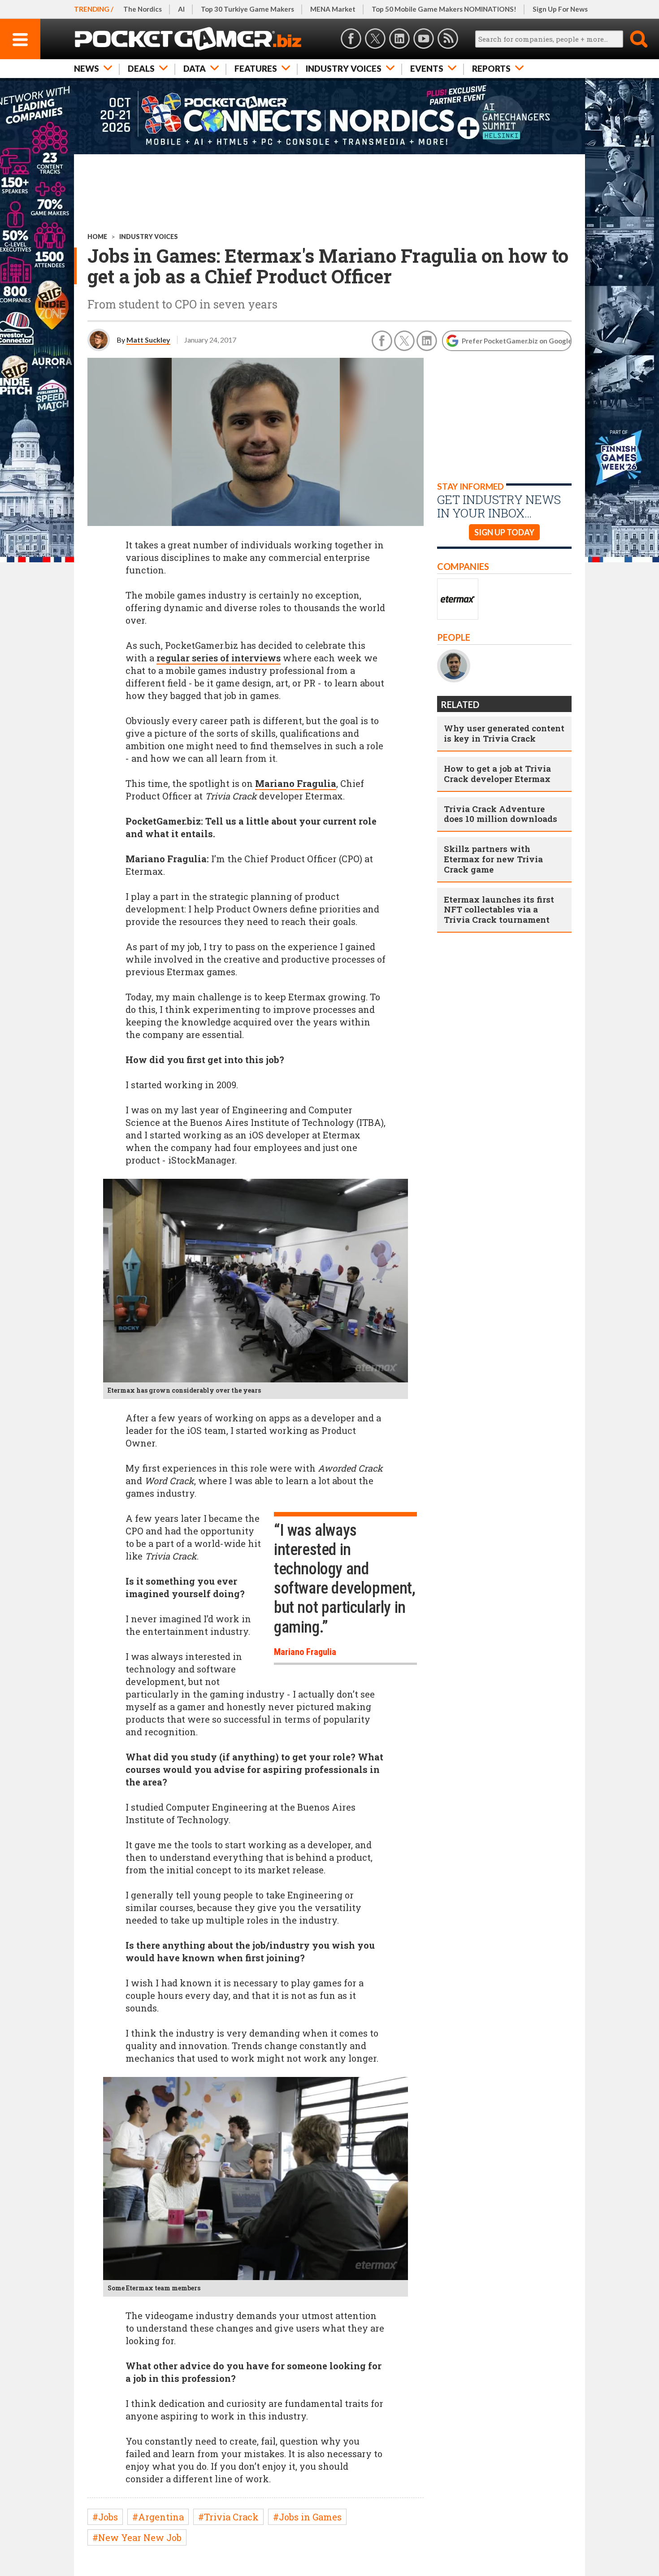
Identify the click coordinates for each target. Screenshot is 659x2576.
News (87, 68)
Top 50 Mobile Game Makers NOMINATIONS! (444, 9)
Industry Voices (344, 68)
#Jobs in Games (307, 2517)
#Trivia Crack (228, 2517)
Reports (491, 68)
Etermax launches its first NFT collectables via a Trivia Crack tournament (499, 910)
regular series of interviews (219, 658)
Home (97, 237)
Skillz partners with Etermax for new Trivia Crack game (493, 859)
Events (427, 68)
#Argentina (158, 2517)
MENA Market (333, 9)
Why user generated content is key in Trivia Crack (504, 733)
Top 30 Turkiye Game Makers (247, 9)
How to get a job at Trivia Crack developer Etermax (497, 773)
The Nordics (143, 9)
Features (256, 68)
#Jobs (105, 2517)
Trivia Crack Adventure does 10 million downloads (501, 814)
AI (181, 9)
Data (195, 68)
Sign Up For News (560, 9)
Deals (141, 68)
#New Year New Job (137, 2537)
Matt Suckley (148, 340)
